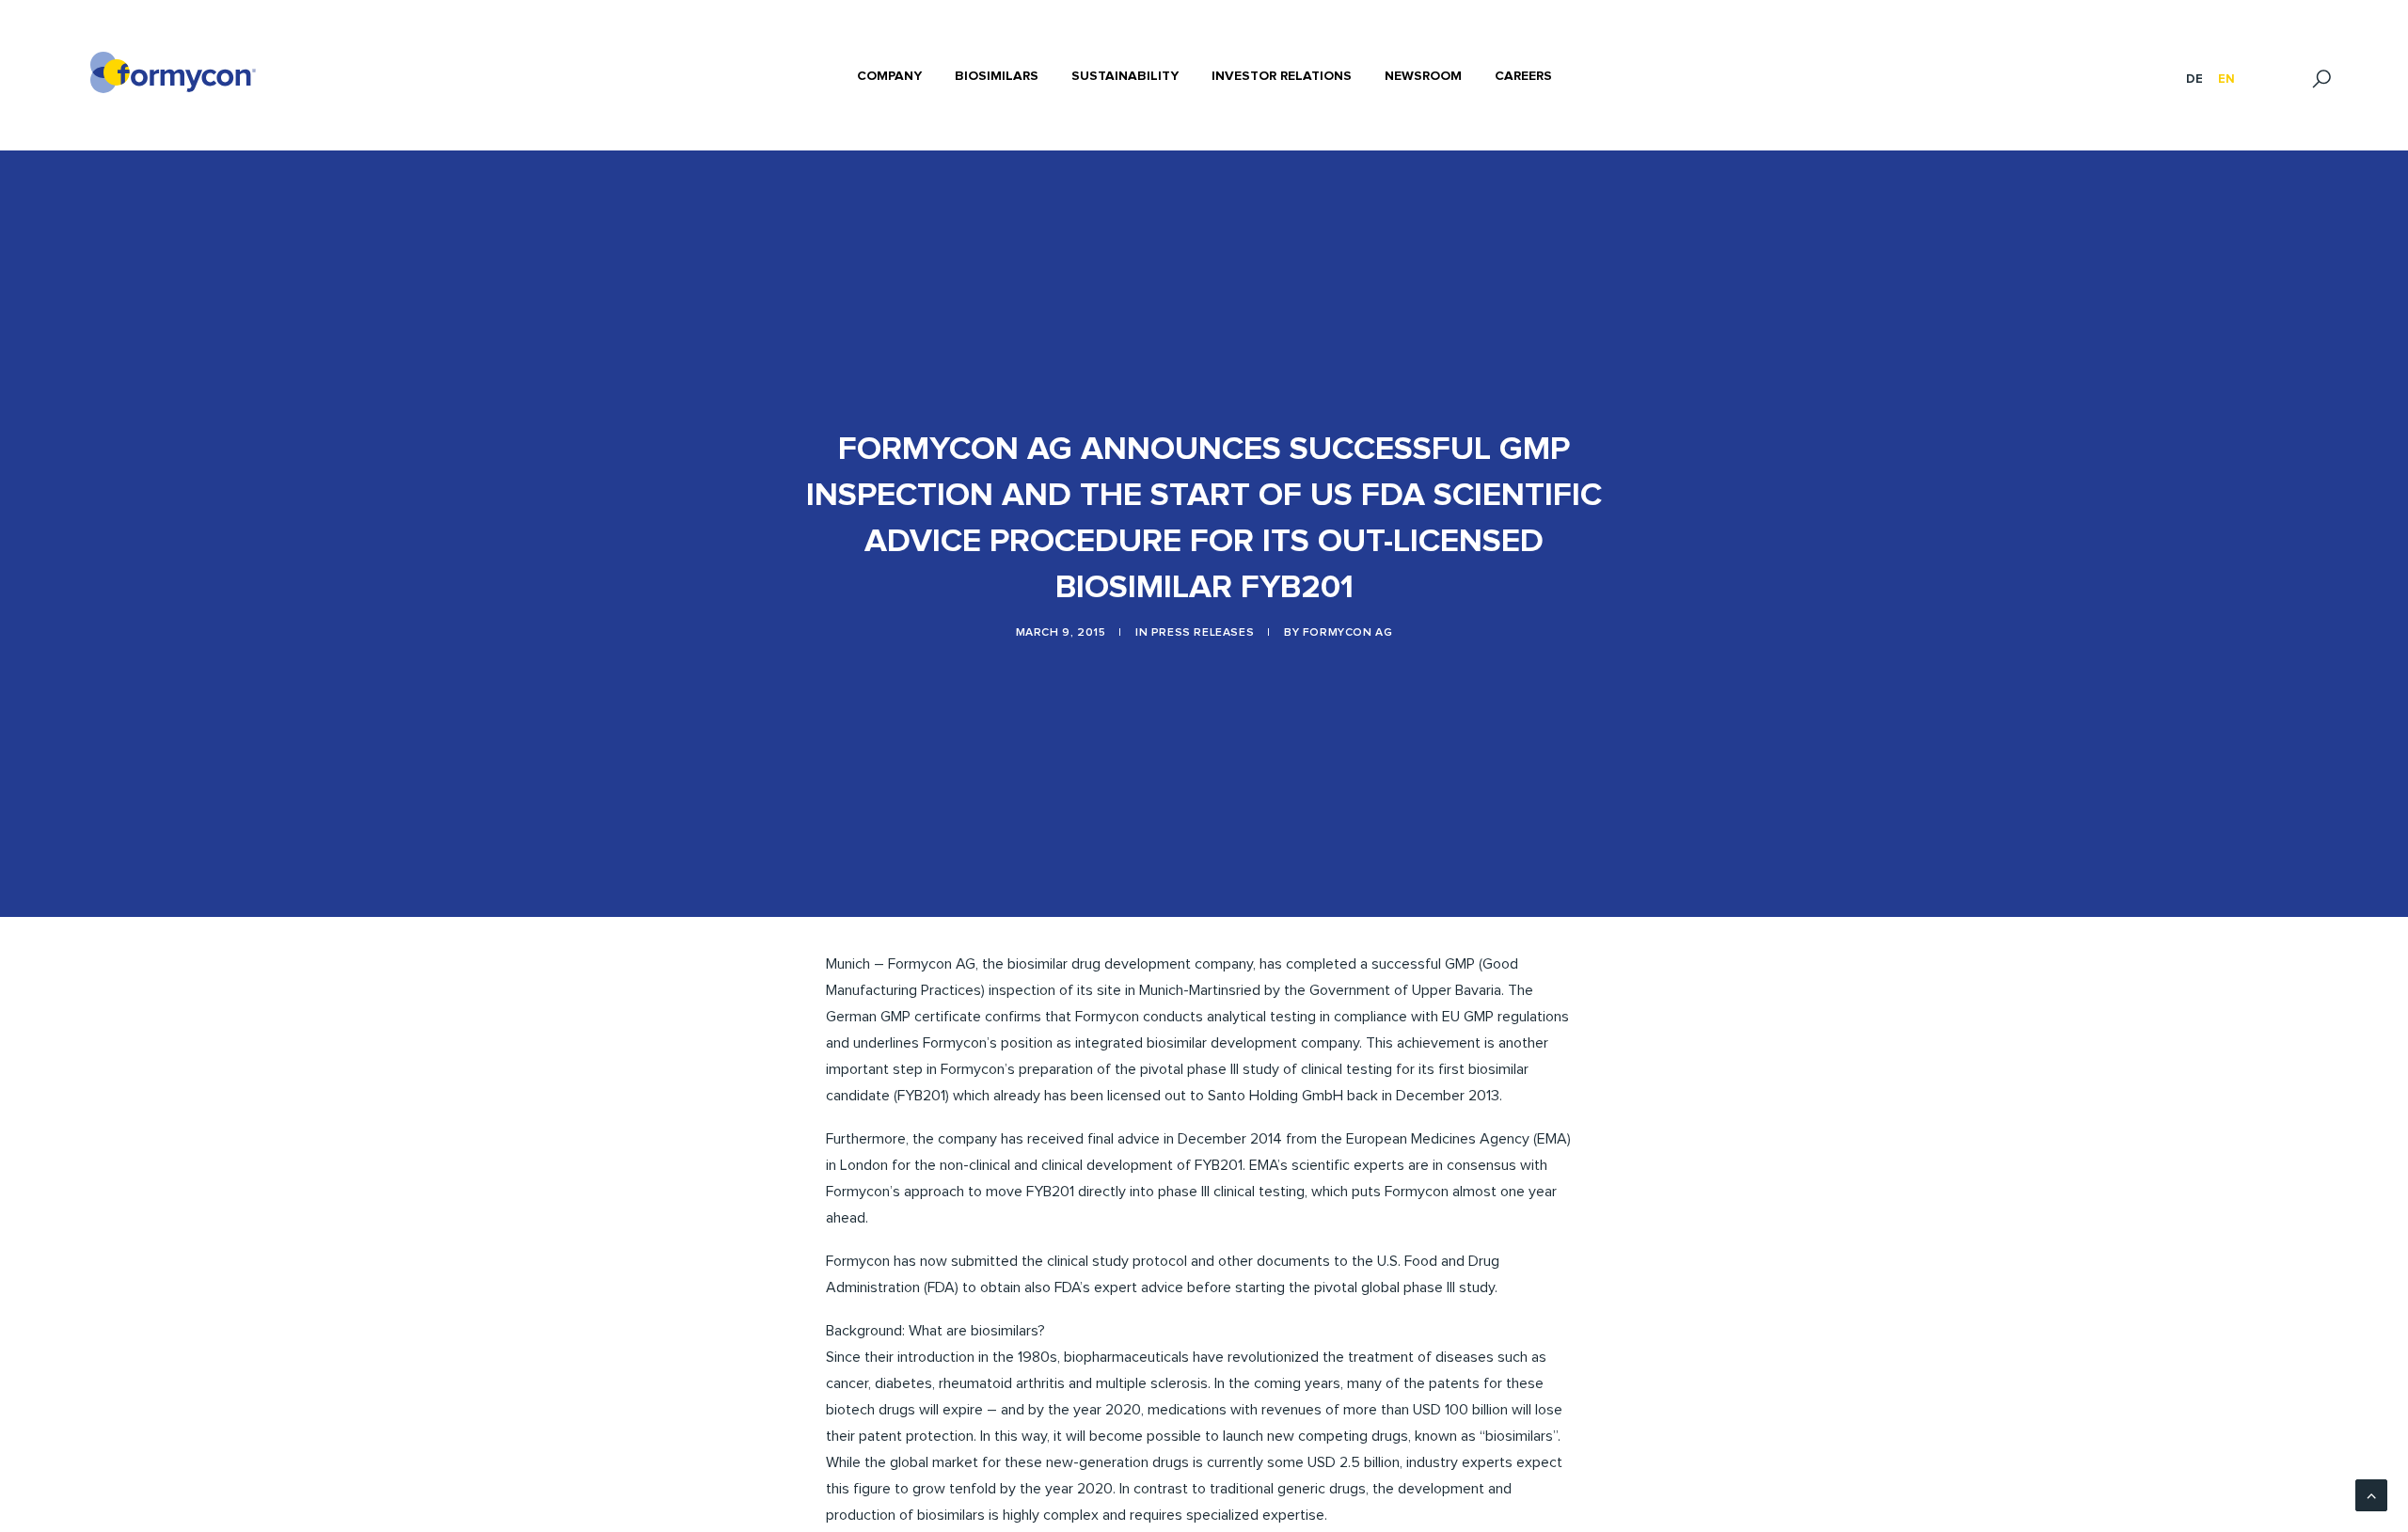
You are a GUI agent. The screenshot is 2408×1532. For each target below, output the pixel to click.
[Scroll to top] (2371, 1494)
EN (2226, 79)
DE (2194, 79)
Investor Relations (1282, 76)
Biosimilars (997, 76)
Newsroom (1423, 76)
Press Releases (1203, 633)
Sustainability (1125, 76)
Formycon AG (1348, 633)
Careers (1523, 76)
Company (889, 76)
